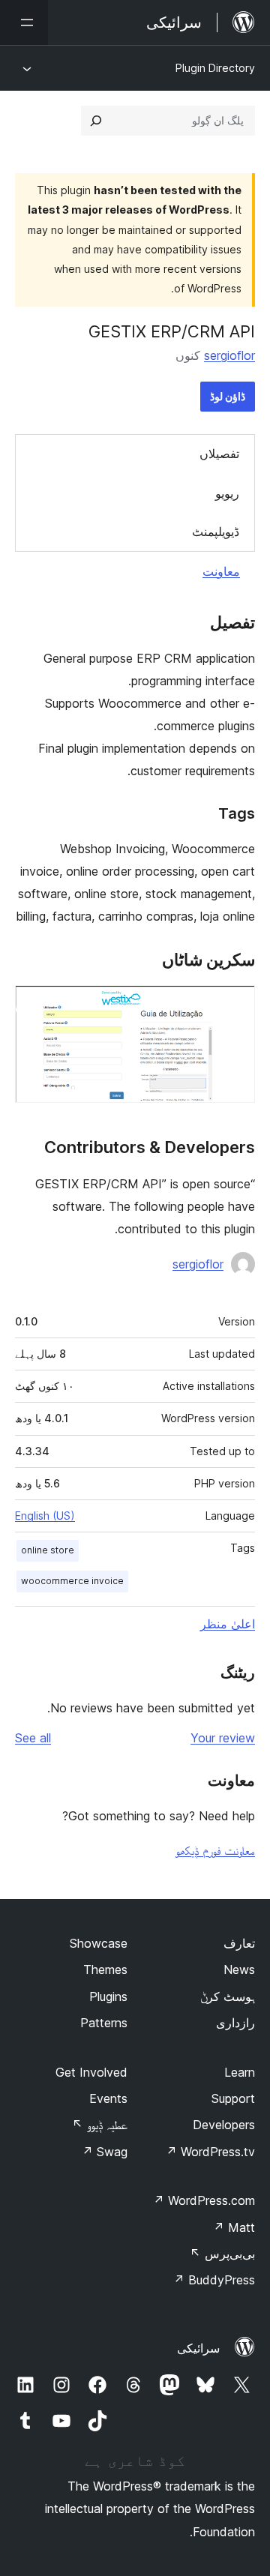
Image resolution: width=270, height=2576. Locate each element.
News (239, 1969)
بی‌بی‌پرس (222, 2254)
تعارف (239, 1943)
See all (33, 1738)
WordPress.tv (210, 2152)
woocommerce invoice (72, 1581)
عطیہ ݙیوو (100, 2125)
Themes (105, 1969)
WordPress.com (204, 2200)
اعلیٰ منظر (228, 1624)
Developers (224, 2125)
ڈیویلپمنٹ (216, 532)
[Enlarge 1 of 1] (235, 1005)
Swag (105, 2152)
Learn (240, 2072)
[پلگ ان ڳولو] (96, 121)
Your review (223, 1738)
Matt (234, 2227)
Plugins (108, 1996)
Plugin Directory (215, 68)
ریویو (227, 493)
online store (48, 1550)
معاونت (221, 571)
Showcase (99, 1943)
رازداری (235, 2023)
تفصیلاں (219, 454)
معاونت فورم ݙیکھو (215, 1850)
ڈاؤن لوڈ (228, 396)
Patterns (104, 2023)
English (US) (45, 1516)
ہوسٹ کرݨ (228, 1996)
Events (108, 2098)
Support (233, 2098)
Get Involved (91, 2072)
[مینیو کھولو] (24, 22)
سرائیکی (198, 2348)
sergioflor (229, 355)
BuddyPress (214, 2280)
